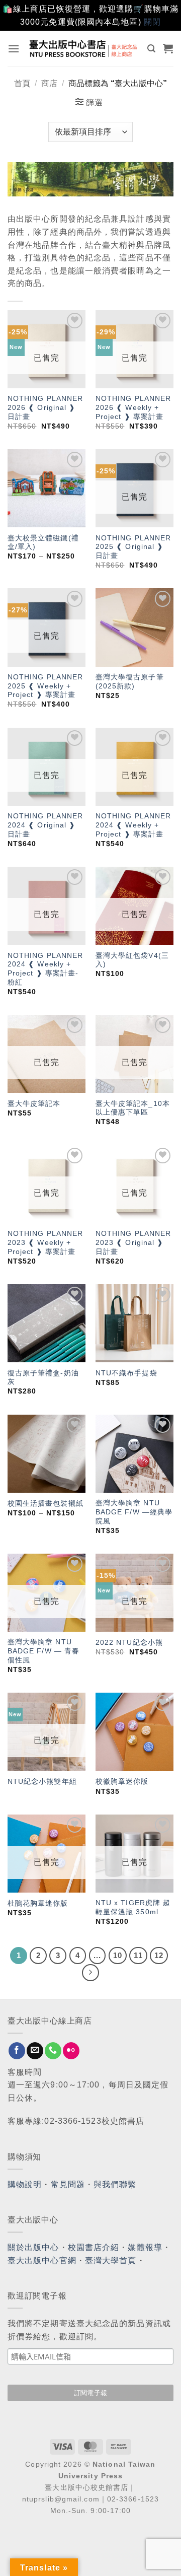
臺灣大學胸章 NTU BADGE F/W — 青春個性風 (43, 1651)
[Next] (90, 1973)
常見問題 (68, 2184)
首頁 (22, 83)
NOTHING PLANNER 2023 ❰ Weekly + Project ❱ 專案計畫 (46, 1242)
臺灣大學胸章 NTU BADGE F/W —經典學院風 (134, 1512)
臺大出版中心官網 (42, 2260)
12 (159, 1955)
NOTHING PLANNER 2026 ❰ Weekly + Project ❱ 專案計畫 (133, 407)
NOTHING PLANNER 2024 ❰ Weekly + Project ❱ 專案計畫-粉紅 (46, 969)
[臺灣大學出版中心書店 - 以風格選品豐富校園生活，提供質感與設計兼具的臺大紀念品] (84, 48)
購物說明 (25, 2184)
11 (138, 1955)
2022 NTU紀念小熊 (129, 1643)
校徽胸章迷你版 (122, 1782)
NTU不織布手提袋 (126, 1373)
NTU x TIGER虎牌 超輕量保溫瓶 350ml (133, 1907)
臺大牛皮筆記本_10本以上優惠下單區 (133, 1108)
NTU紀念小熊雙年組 (42, 1782)
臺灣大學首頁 (111, 2260)
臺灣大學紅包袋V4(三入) (132, 960)
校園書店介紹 (94, 2247)
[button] (14, 49)
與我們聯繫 (115, 2184)
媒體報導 (145, 2247)
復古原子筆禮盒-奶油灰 (43, 1378)
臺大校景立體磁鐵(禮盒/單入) (43, 543)
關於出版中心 (33, 2247)
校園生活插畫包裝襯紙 (46, 1504)
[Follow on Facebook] (17, 2051)
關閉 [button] (152, 22)
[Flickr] (71, 2051)
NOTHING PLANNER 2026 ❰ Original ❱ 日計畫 (46, 407)
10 (118, 1955)
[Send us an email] (35, 2051)
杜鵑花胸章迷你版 (38, 1903)
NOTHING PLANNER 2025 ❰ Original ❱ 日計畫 (133, 547)
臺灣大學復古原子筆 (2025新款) (130, 682)
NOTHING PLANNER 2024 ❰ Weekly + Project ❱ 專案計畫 (133, 825)
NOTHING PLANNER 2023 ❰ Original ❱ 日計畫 (133, 1242)
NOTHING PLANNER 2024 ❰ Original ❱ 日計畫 (46, 825)
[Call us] (53, 2051)
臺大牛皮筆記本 (34, 1104)
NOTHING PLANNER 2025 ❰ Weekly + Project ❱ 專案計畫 (46, 686)
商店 (49, 83)
